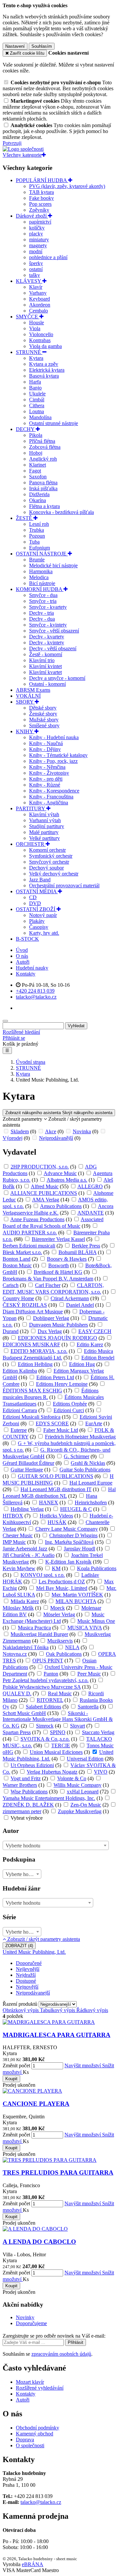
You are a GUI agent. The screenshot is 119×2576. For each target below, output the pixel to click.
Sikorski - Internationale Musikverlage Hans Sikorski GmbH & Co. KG (58, 1719)
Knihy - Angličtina (49, 803)
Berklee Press (86, 1246)
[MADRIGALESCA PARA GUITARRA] (49, 2022)
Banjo (35, 388)
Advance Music (60, 1173)
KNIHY (25, 731)
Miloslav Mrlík (18, 1608)
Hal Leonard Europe (91, 1483)
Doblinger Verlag (51, 1318)
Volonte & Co (72, 1778)
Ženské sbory (43, 714)
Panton (51, 1674)
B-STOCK (27, 939)
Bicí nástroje (42, 583)
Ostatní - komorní (47, 684)
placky (36, 234)
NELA (72, 1647)
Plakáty (37, 921)
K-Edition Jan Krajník (68, 1562)
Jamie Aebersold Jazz (25, 1549)
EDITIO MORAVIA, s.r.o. (39, 1351)
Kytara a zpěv (44, 364)
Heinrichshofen (91, 1503)
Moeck (58, 1608)
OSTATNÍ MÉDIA (37, 891)
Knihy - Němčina (47, 767)
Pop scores (40, 204)
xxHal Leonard (83, 1792)
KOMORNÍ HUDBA (40, 589)
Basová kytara (44, 376)
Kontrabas (40, 340)
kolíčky (37, 228)
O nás (22, 956)
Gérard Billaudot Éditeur (28, 1463)
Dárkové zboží (32, 216)
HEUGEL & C (76, 1509)
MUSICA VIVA (85, 1628)
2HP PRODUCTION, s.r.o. (40, 1167)
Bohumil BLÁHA (78, 1252)
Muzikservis (60, 1641)
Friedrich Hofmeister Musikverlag (80, 1437)
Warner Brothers (20, 1785)
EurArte (94, 1423)
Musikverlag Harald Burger (39, 1634)
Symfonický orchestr (51, 856)
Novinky (25, 2317)
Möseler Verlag (59, 1614)
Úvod (22, 950)
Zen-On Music (86, 1805)
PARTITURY (31, 808)
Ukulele (37, 394)
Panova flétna (43, 483)
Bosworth (59, 1265)
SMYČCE (28, 317)
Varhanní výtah (45, 820)
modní (36, 251)
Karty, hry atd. (44, 933)
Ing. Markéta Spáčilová (69, 1542)
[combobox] (56, 1845)
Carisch (11, 1285)
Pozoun (37, 536)
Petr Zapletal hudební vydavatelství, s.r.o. (46, 1680)
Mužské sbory (44, 720)
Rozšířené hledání (21, 1032)
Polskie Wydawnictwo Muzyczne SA (42, 1687)
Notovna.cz (15, 1654)
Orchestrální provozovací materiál (64, 886)
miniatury (39, 240)
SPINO (58, 1732)
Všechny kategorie (22, 155)
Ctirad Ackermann (70, 1298)
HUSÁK (57, 1522)
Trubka (37, 530)
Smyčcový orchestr (49, 862)
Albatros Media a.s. (67, 1180)
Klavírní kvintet (45, 666)
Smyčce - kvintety (48, 625)
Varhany (38, 293)
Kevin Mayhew (19, 1568)
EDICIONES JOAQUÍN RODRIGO (58, 1338)
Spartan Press (17, 1732)
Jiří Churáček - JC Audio (29, 1555)
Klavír (36, 287)
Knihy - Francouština (51, 797)
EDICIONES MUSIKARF (31, 1344)
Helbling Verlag (27, 1509)
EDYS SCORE (52, 1423)
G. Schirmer (77, 1456)
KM (56, 1568)
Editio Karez (90, 1344)
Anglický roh (43, 459)
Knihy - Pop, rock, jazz (53, 761)
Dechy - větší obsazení (53, 648)
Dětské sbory (43, 708)
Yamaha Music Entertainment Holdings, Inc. (49, 1798)
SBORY (25, 702)
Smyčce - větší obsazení (54, 631)
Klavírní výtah (44, 814)
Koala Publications (97, 1568)
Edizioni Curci (69, 1410)
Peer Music (89, 1674)
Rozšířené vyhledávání (40, 2388)
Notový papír (43, 915)
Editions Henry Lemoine (62, 1384)
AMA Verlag (46, 1200)
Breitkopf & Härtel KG (58, 1272)
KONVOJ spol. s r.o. (43, 1575)
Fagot (35, 471)
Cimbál (37, 400)
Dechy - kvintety (47, 643)
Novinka (82, 1131)
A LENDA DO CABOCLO (39, 2242)
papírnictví (40, 222)
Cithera (37, 405)
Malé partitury (44, 832)
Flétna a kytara (44, 506)
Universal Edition (85, 1759)
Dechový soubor (46, 868)
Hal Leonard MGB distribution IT (56, 1489)
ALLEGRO (90, 1186)
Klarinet (38, 465)
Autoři (23, 962)
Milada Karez (25, 1601)
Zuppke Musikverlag (80, 1811)
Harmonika (41, 571)
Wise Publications (29, 1792)
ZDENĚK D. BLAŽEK (28, 1805)
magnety (38, 245)
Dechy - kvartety (47, 637)
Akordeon (40, 305)
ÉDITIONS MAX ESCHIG (32, 1391)
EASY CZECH (95, 1331)
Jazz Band (40, 880)
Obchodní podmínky (38, 2428)
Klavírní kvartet (45, 672)
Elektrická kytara (47, 370)
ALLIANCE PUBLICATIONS (44, 1193)
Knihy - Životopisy (49, 773)
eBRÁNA (33, 2564)
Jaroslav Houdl (79, 1549)
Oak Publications (64, 1654)
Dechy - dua (42, 619)
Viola (35, 328)
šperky (36, 263)
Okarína (38, 500)
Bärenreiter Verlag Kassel (58, 1239)
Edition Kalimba (20, 1371)
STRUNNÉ (29, 352)
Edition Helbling (35, 1364)
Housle (37, 322)
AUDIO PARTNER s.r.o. (30, 1233)
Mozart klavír (30, 2382)
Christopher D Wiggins (73, 1535)
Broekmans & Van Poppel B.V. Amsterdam (48, 1279)
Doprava (25, 2440)
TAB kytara (41, 192)
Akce (51, 1131)
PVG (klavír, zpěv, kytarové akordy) (67, 186)
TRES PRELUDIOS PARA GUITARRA (58, 2173)
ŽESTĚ (25, 518)
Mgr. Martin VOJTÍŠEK (77, 1595)
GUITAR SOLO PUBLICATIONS (56, 1476)
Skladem (20, 1131)
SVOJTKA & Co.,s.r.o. (45, 1739)
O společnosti (30, 2445)
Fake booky (41, 198)
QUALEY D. (17, 1693)
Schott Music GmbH (24, 1713)
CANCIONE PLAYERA (36, 2104)
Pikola (36, 435)
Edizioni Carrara (20, 1410)
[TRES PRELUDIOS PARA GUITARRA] (50, 2160)
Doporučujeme (31, 2323)
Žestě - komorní (46, 654)
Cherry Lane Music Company (67, 1529)
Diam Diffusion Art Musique (33, 1312)
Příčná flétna (42, 441)
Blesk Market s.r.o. (22, 1252)
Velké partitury (44, 838)
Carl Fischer (48, 1285)
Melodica (39, 577)
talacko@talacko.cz (41, 2502)
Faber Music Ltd (61, 1430)
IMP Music (14, 1542)
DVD (35, 903)
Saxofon (38, 477)
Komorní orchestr (47, 850)
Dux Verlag (50, 1331)
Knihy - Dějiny (45, 749)
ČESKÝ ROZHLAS (25, 1305)
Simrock (45, 1726)
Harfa (35, 382)
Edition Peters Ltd (55, 1377)
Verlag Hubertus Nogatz (52, 1772)
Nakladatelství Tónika (26, 1647)
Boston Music (17, 1265)
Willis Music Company (78, 1785)
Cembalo (39, 311)
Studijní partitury (47, 826)
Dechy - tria (41, 613)
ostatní (36, 269)
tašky (35, 275)
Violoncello (41, 334)
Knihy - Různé (45, 785)
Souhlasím (42, 46)
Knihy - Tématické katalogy (58, 755)
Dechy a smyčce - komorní (57, 678)
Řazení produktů (21, 2004)
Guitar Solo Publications (85, 1470)
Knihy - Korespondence (54, 791)
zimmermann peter (22, 1811)
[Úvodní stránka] (23, 149)
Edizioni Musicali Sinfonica (32, 1417)
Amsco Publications (61, 1206)
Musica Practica (34, 1628)
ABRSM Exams (33, 690)
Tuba (34, 542)
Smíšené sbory (44, 725)
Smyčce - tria (43, 601)
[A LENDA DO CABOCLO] (35, 2229)
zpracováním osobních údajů (61, 2354)
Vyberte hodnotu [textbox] (23, 1846)
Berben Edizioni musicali (29, 1246)
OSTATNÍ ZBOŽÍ (36, 909)
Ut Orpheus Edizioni (32, 1765)
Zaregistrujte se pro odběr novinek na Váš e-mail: (54, 2336)
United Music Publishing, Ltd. (34, 1952)
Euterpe (19, 1430)
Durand (11, 1331)
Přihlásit (76, 2342)
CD (33, 897)
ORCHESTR (31, 844)
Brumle (37, 560)
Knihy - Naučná (46, 743)
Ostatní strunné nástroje (54, 423)
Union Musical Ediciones (56, 1752)
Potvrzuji (12, 143)
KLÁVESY (29, 281)
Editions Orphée (70, 1404)
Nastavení (15, 46)
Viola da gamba (45, 346)
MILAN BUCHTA (76, 1601)
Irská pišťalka (43, 488)
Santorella (88, 1707)
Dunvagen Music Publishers (59, 1325)
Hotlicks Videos (56, 1516)
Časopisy (39, 927)
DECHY (26, 429)
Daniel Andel (80, 1305)
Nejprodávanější (56, 1138)
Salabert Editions (43, 1707)
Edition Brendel (98, 1358)
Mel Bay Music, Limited (62, 1588)
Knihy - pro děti (46, 779)
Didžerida (39, 494)
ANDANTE (91, 1213)
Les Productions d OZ (62, 1582)
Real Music (60, 1693)
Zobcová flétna (45, 447)
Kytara (36, 358)
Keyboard (40, 299)
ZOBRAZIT (19, 1946)
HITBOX (13, 1516)
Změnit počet (16, 2066)
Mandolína (40, 417)
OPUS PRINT (48, 1661)
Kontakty (26, 974)
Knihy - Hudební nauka (54, 737)
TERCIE (61, 1745)
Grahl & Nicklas (88, 1463)
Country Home (18, 1298)
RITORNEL (50, 1700)
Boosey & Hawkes (67, 1259)
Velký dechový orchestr (54, 874)
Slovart (78, 1726)
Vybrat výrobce (26, 1818)
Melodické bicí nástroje (53, 565)
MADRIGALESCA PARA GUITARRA (57, 2035)
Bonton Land (17, 1259)
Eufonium (40, 548)
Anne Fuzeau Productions (37, 1219)
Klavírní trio (42, 660)
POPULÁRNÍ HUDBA (42, 180)
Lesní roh (39, 524)
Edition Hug (82, 1364)
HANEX (49, 1503)
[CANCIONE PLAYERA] (32, 2091)
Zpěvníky (39, 210)
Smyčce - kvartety (48, 607)
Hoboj (36, 453)
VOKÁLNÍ (28, 696)
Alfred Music (45, 1186)
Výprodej (13, 1138)
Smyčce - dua (43, 595)
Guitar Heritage (27, 1470)
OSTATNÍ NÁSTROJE (42, 554)
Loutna (37, 411)
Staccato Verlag (98, 1732)
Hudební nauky (32, 968)
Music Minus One (96, 1621)
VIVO (101, 1772)
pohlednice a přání (48, 257)
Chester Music (18, 1535)
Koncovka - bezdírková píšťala (61, 512)
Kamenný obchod (35, 2434)
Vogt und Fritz (26, 1778)
